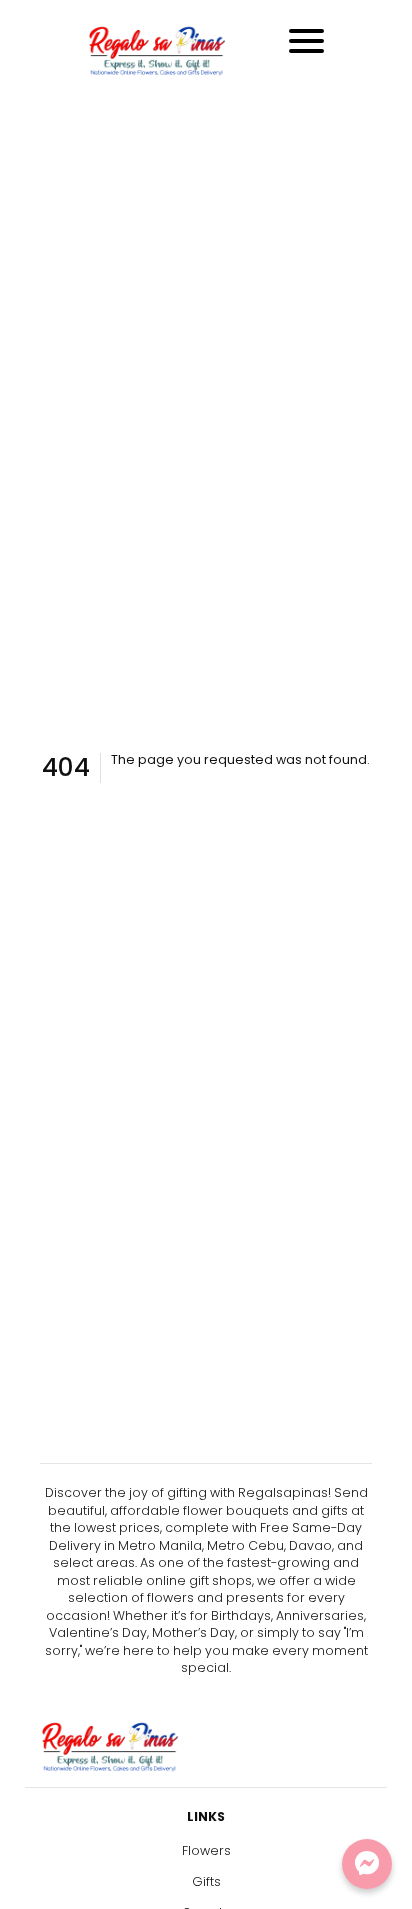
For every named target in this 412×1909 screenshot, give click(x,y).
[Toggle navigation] (306, 41)
